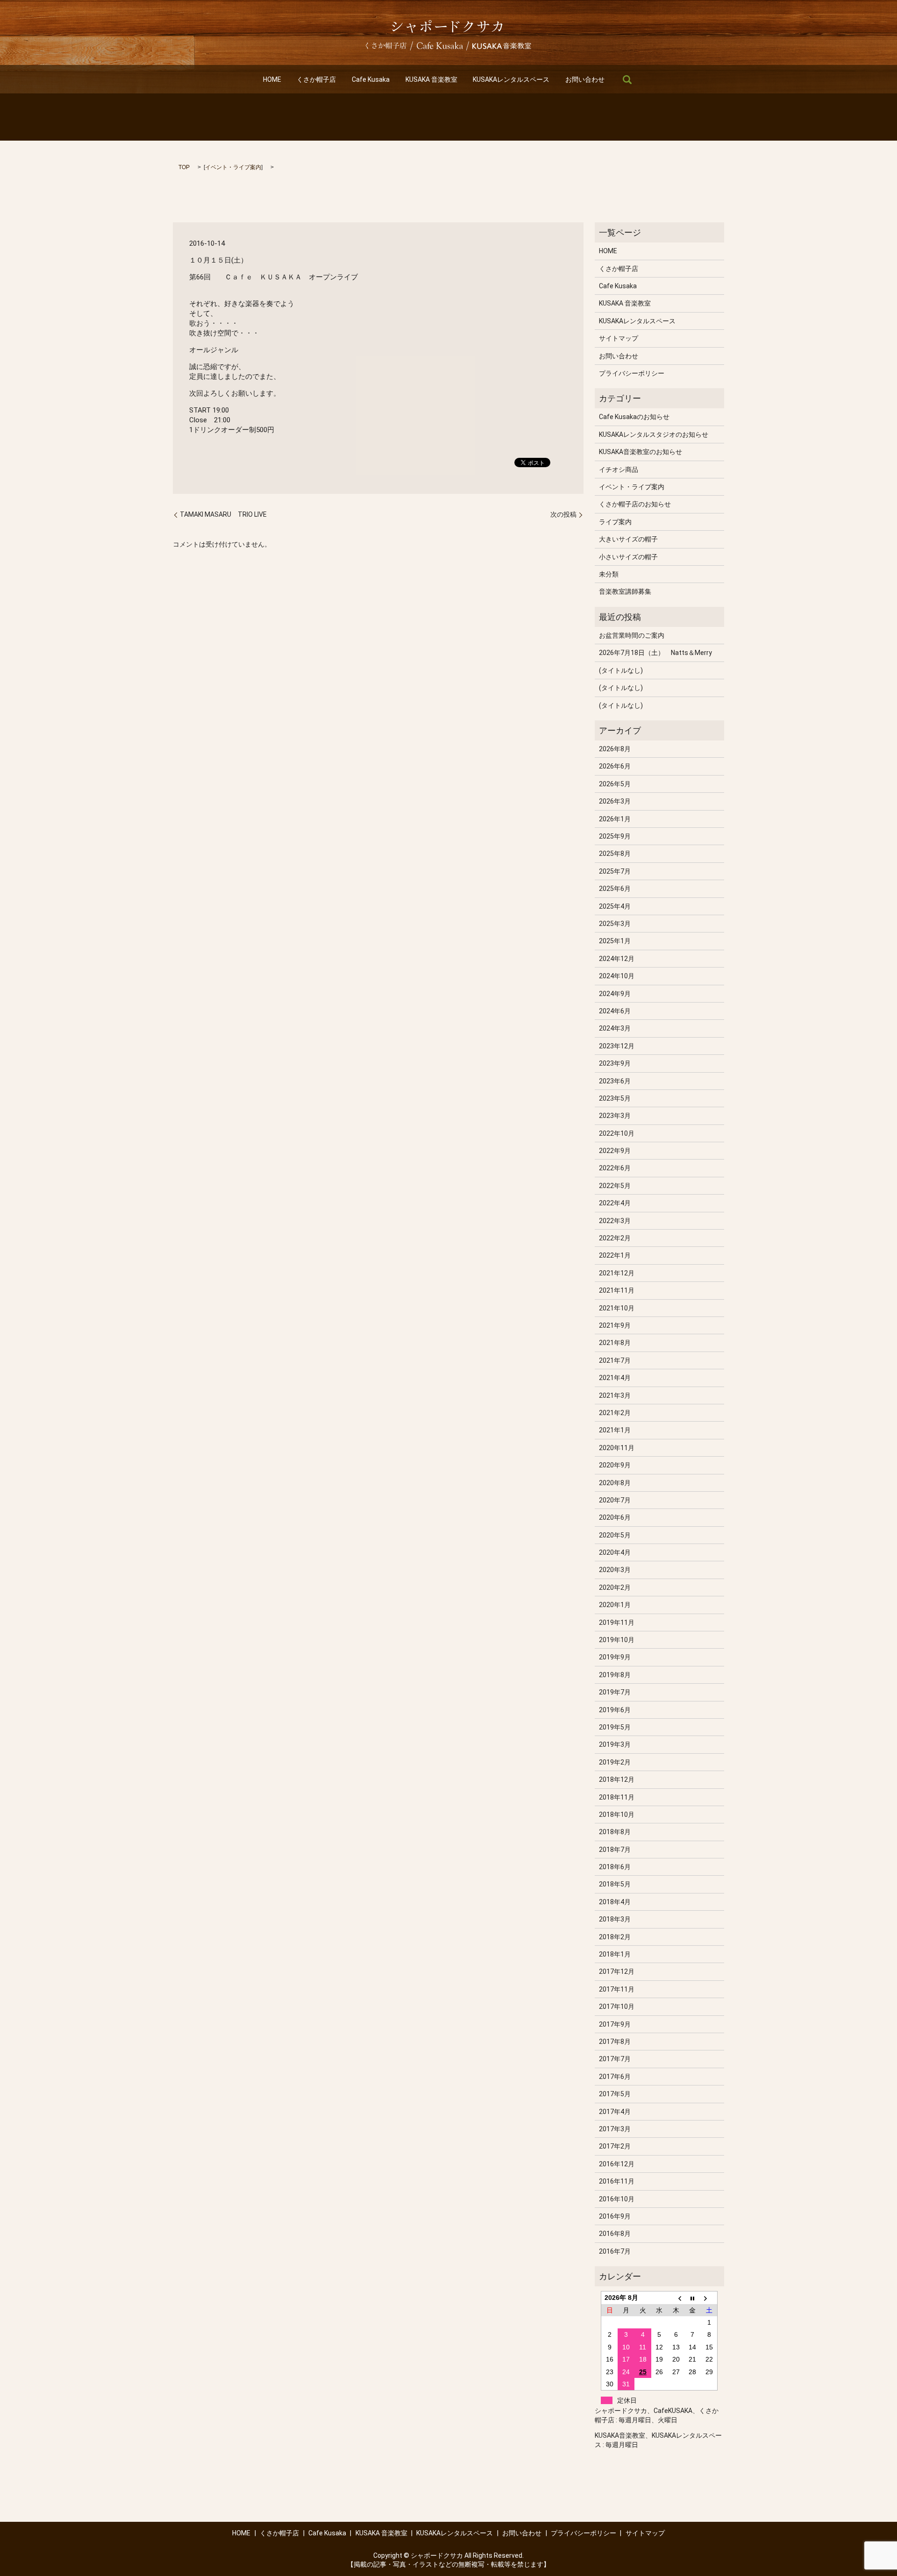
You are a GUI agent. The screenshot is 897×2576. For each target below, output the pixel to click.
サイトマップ (619, 338)
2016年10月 (617, 2199)
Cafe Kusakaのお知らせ (634, 417)
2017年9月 (615, 2024)
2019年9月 (615, 1657)
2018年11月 (617, 1797)
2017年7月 (615, 2059)
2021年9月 (615, 1325)
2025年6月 (615, 889)
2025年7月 (615, 871)
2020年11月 (617, 1448)
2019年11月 (617, 1622)
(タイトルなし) (621, 670)
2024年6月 (615, 1011)
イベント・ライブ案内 (233, 167)
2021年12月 (617, 1273)
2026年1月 (615, 819)
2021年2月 (615, 1413)
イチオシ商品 (619, 470)
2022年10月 (617, 1133)
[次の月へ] (709, 2298)
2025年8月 (615, 854)
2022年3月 (615, 1221)
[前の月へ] (676, 2298)
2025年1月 (615, 941)
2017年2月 (615, 2146)
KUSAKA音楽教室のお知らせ (641, 452)
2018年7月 (615, 1850)
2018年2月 (615, 1937)
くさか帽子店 (316, 79)
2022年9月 (615, 1151)
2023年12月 (617, 1046)
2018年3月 (615, 1919)
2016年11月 (617, 2181)
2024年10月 (617, 976)
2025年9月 (615, 836)
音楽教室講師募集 (625, 591)
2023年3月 (615, 1116)
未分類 (609, 574)
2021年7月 (615, 1360)
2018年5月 (615, 1884)
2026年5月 (615, 784)
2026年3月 (615, 801)
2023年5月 (615, 1098)
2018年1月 (615, 1954)
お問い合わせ (585, 79)
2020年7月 (615, 1500)
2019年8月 (615, 1675)
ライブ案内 (615, 522)
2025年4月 (615, 906)
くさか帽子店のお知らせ (635, 504)
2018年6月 (615, 1867)
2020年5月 (615, 1535)
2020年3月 (615, 1570)
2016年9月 (615, 2216)
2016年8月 (615, 2234)
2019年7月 (615, 1692)
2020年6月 (615, 1517)
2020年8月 (615, 1483)
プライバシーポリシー (632, 373)
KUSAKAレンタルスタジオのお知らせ (654, 434)
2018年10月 (617, 1815)
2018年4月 (615, 1902)
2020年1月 (615, 1605)
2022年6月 (615, 1168)
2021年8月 (615, 1343)
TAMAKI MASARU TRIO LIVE (227, 514)
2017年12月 (617, 1971)
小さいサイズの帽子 (628, 557)
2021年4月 (615, 1378)
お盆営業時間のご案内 (632, 635)
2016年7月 (615, 2251)
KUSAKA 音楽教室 (431, 79)
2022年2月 (615, 1238)
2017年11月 (617, 1989)
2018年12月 (617, 1779)
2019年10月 (617, 1640)
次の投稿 (563, 514)
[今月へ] (693, 2298)
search (627, 79)
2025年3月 (615, 924)
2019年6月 (615, 1710)
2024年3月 (615, 1028)
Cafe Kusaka (371, 79)
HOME (272, 79)
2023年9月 (615, 1063)
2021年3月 (615, 1395)
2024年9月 (615, 994)
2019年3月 (615, 1744)
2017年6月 (615, 2077)
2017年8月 (615, 2042)
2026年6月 (615, 766)
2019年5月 (615, 1727)
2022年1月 (615, 1255)
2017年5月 (615, 2094)
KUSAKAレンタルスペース (511, 79)
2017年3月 (615, 2129)
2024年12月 (617, 959)
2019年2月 (615, 1762)
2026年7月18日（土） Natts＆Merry (655, 653)
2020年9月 (615, 1465)
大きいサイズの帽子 (628, 539)
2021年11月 (617, 1290)
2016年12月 (617, 2164)
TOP (184, 167)
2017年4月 (615, 2112)
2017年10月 (617, 2007)
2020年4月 (615, 1552)
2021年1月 (615, 1430)
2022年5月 (615, 1186)
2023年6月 (615, 1081)
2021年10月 (617, 1308)
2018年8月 (615, 1832)
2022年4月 (615, 1203)
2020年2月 (615, 1587)
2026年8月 (615, 749)
